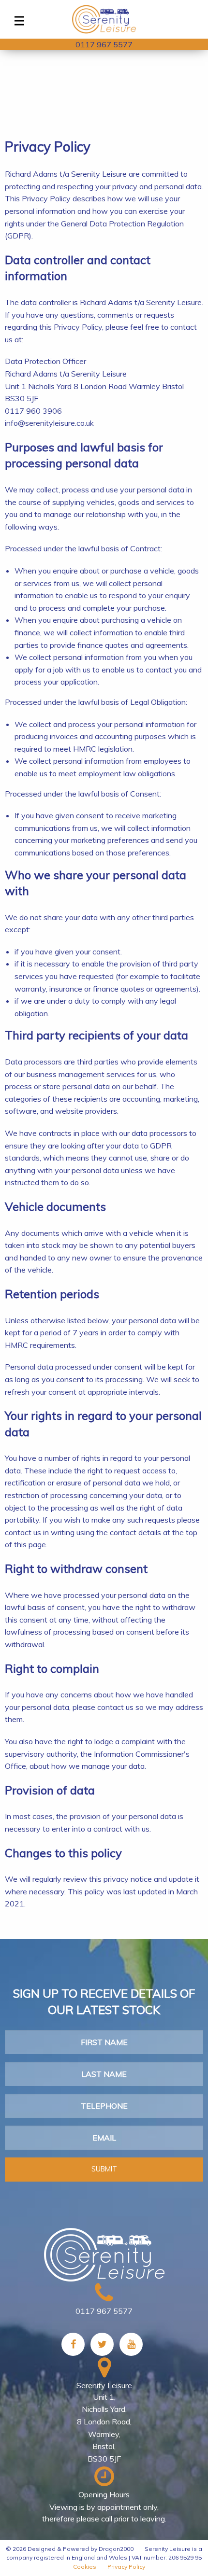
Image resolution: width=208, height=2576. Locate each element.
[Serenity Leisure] (104, 19)
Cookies (85, 2567)
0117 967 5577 (104, 44)
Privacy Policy (126, 2567)
